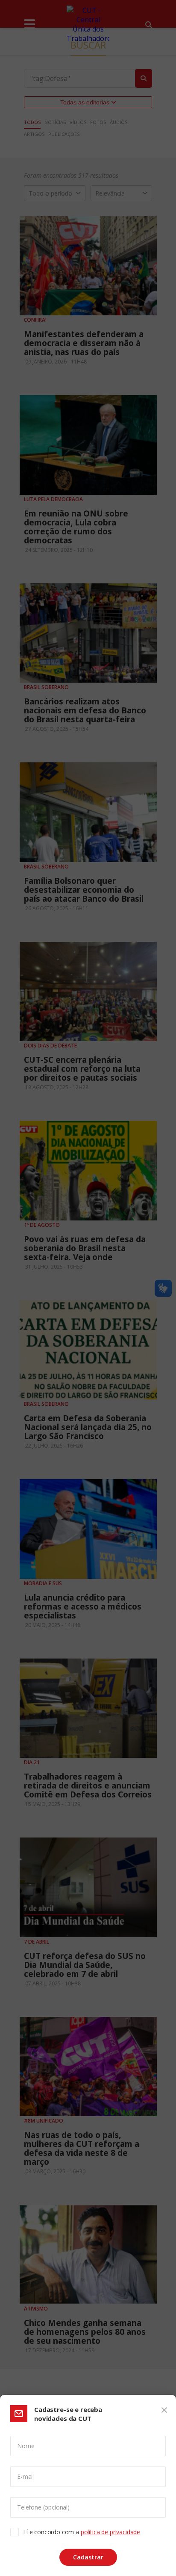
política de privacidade (110, 2532)
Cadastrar (88, 2557)
